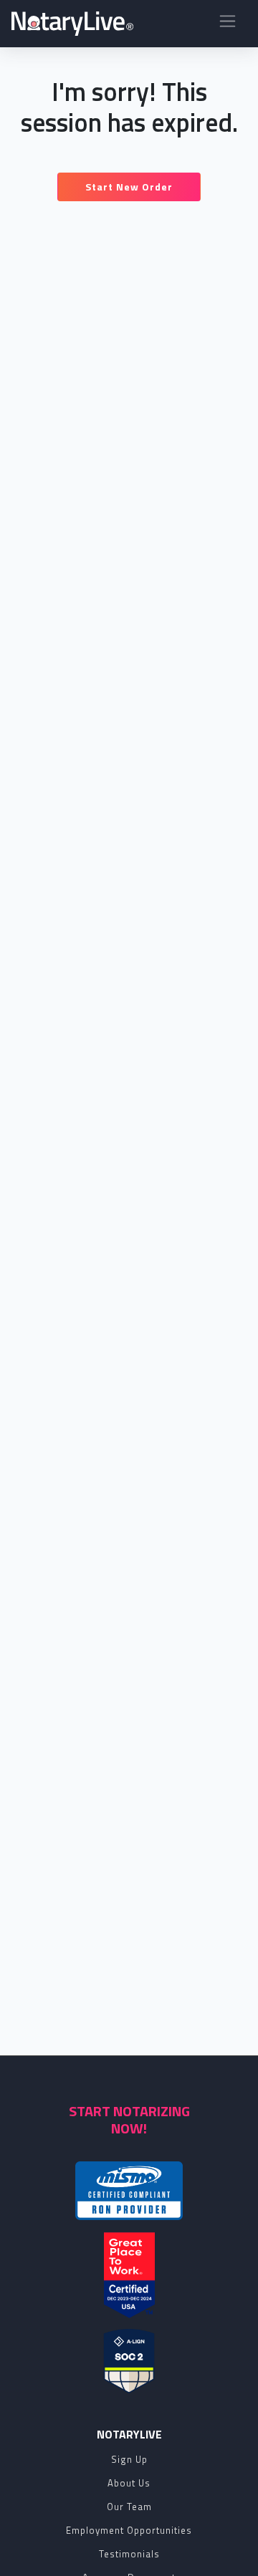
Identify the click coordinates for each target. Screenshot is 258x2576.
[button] (228, 24)
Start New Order (129, 187)
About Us (129, 2483)
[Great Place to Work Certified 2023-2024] (129, 2275)
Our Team (129, 2507)
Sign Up (129, 2459)
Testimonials (129, 2554)
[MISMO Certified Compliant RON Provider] (129, 2191)
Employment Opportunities (129, 2530)
